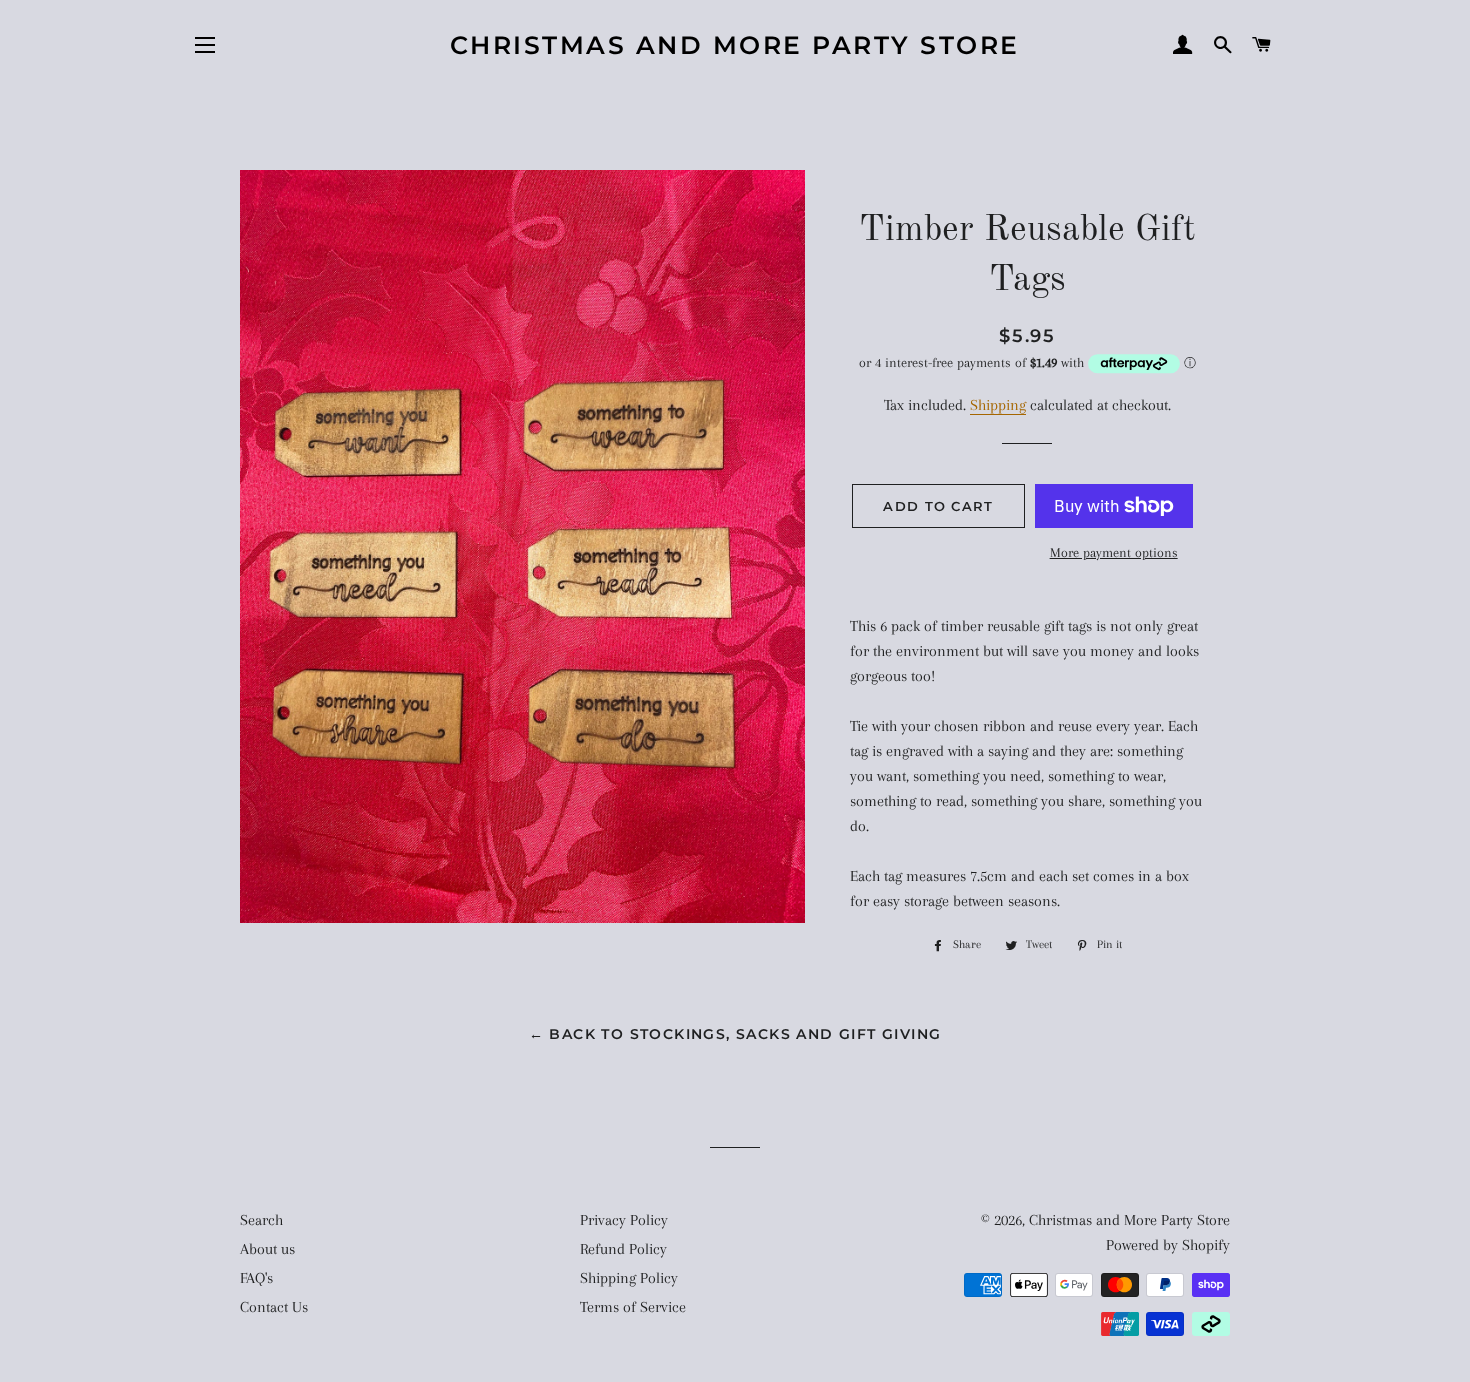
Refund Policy (623, 1249)
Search (261, 1220)
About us (267, 1249)
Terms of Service (633, 1307)
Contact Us (274, 1307)
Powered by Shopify (1168, 1245)
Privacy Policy (624, 1220)
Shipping (998, 405)
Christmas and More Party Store (735, 45)
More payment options (1114, 552)
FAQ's (256, 1278)
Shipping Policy (629, 1278)
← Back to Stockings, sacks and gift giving (735, 1034)
